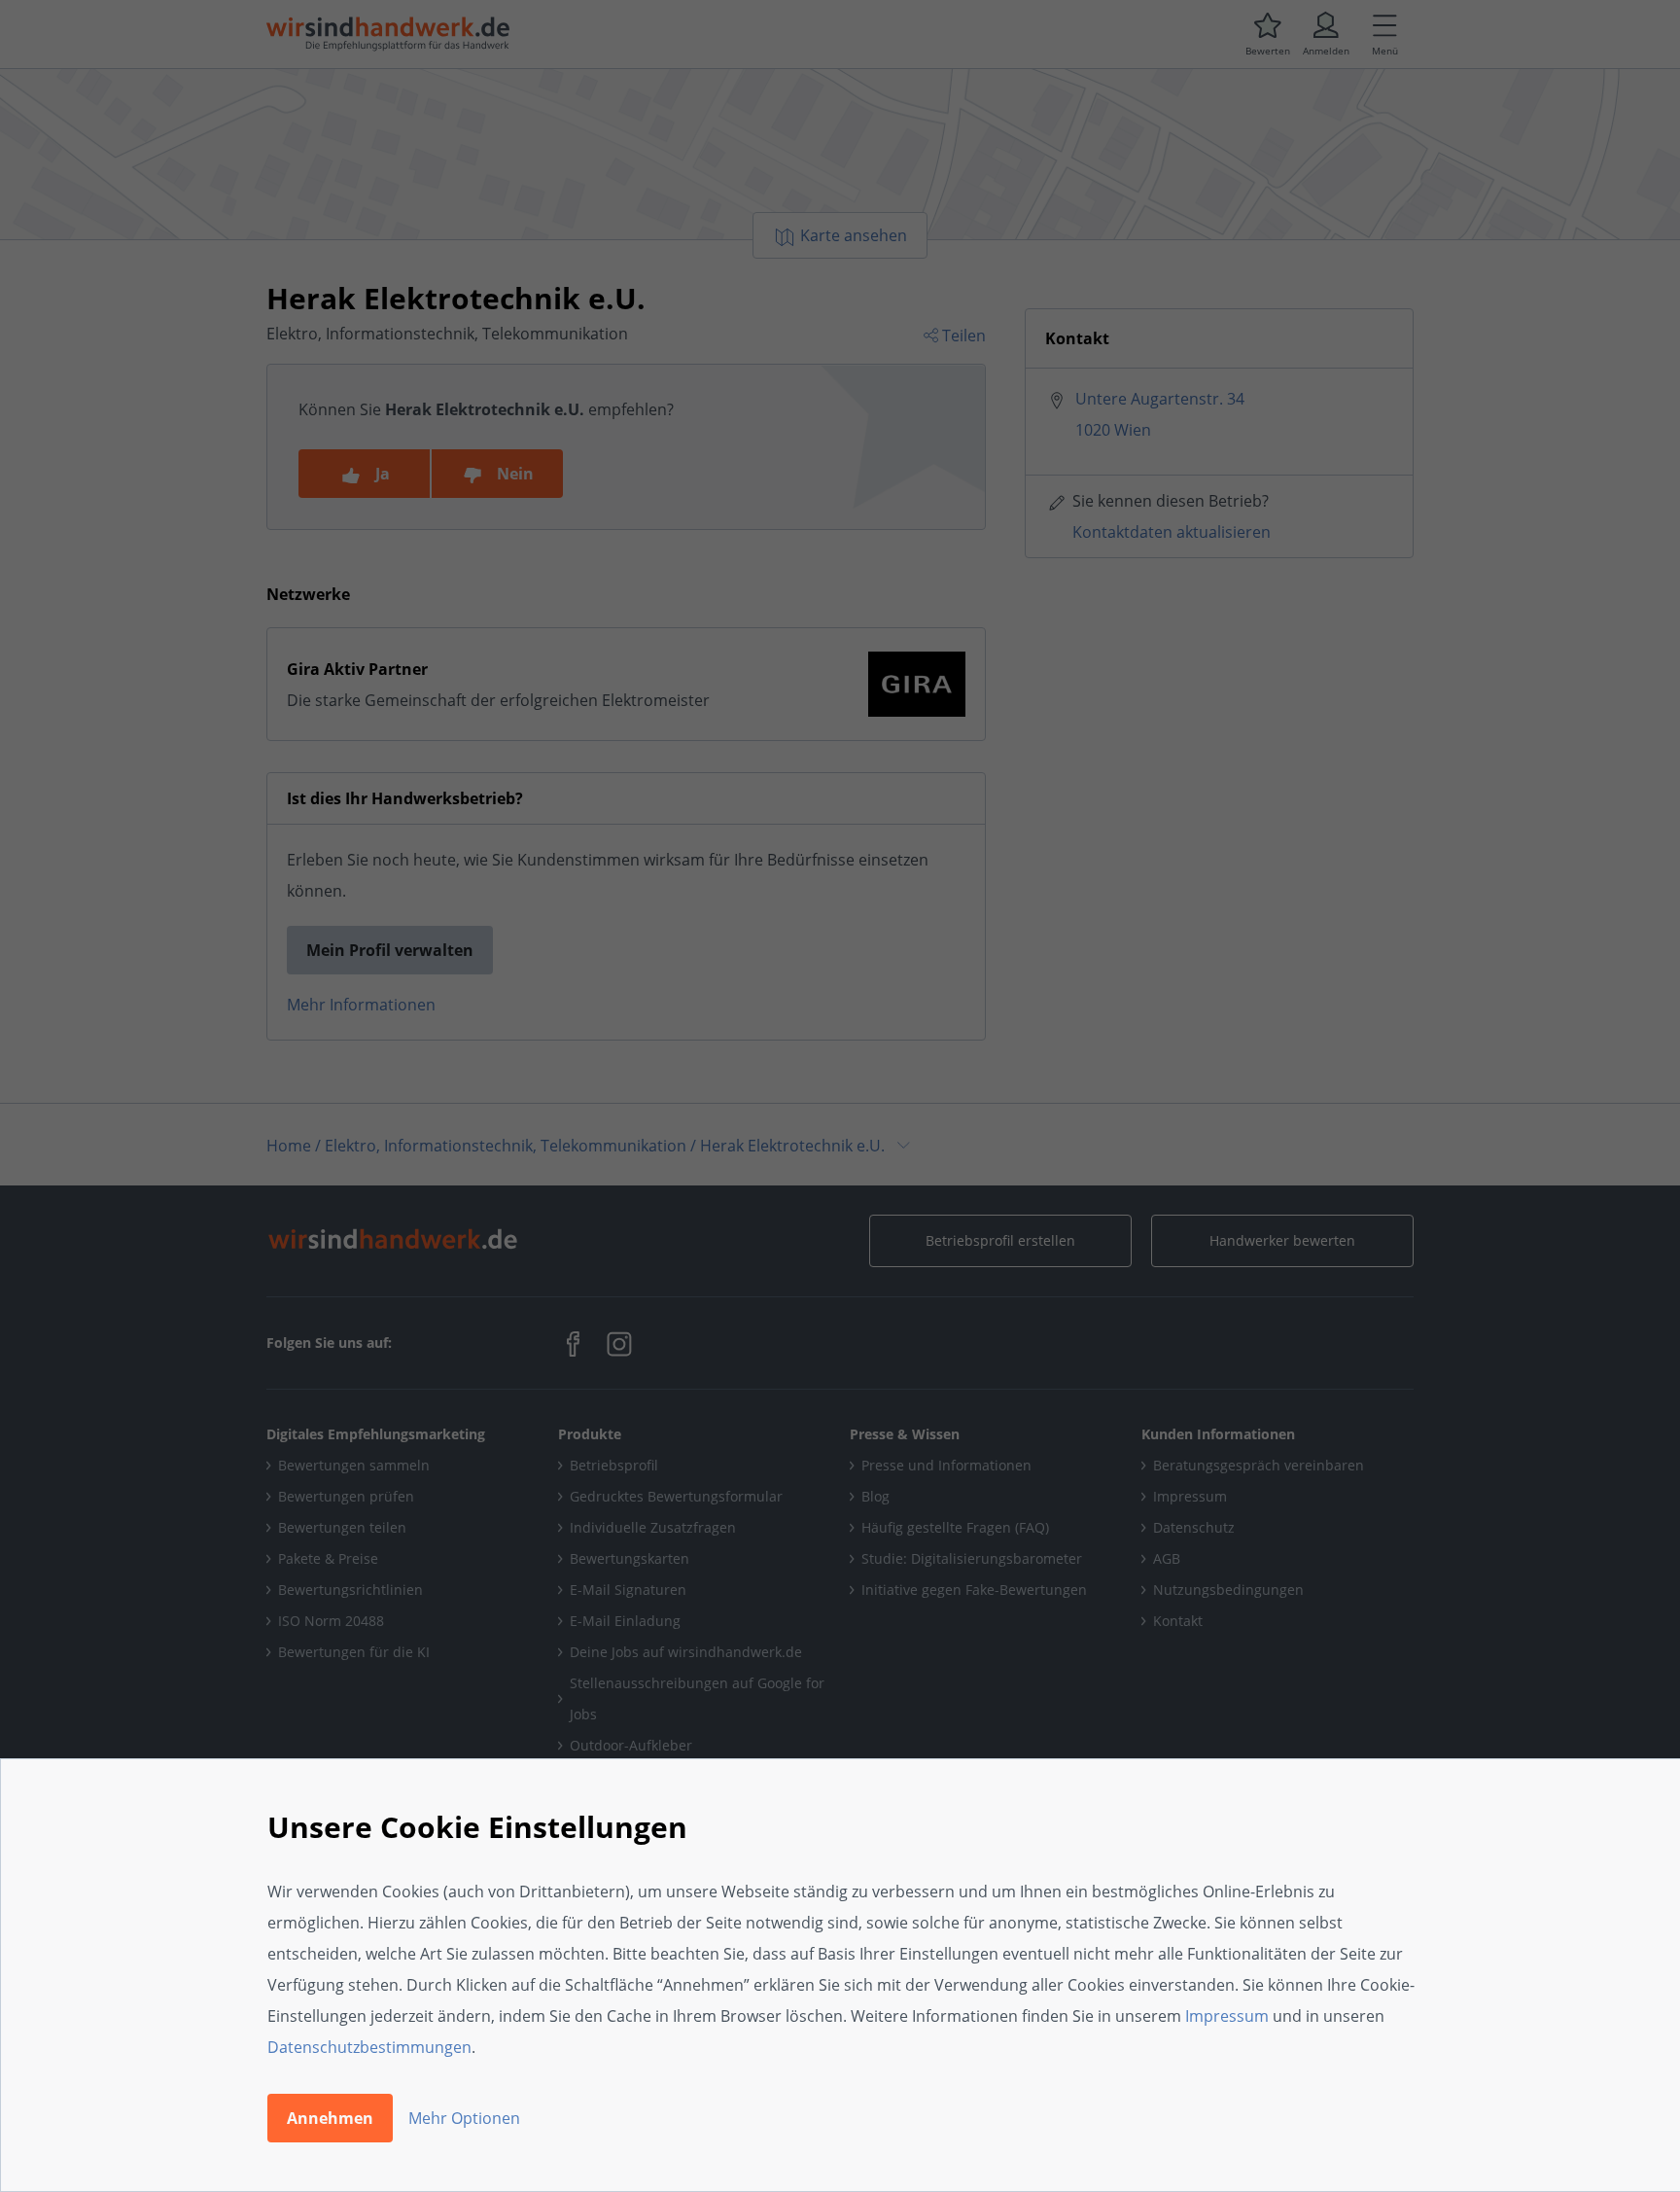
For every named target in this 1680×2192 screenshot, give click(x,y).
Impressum (1227, 2016)
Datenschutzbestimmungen (369, 2047)
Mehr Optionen (464, 2118)
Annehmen (330, 2118)
